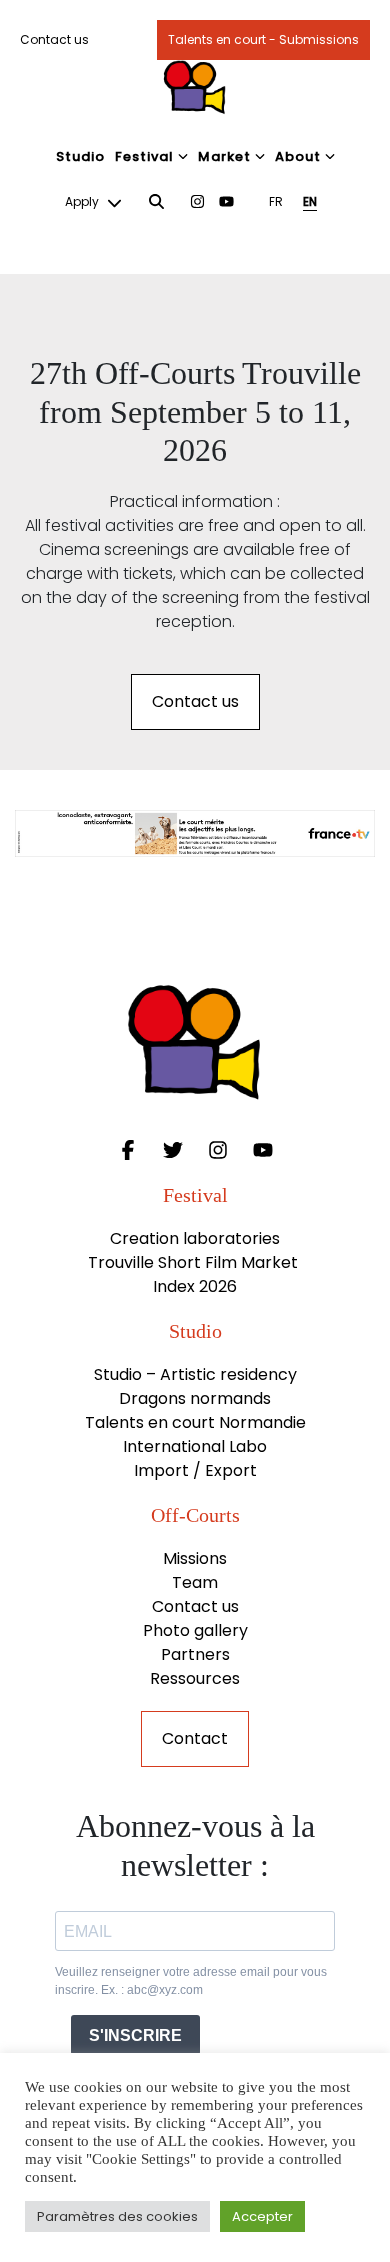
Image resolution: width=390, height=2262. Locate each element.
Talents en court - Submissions (263, 39)
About (298, 156)
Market (224, 156)
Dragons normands (195, 1398)
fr (276, 201)
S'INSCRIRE (135, 2035)
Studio (80, 156)
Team (195, 1582)
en (310, 201)
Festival (144, 156)
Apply (83, 201)
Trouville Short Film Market (195, 1262)
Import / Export (195, 1470)
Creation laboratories (195, 1238)
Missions (195, 1558)
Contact (195, 1738)
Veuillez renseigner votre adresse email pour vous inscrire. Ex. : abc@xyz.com (191, 1981)
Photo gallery (195, 1630)
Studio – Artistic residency (195, 1374)
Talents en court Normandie (195, 1422)
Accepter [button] (262, 2216)
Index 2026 (195, 1286)
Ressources (195, 1678)
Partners (195, 1654)
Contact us (54, 39)
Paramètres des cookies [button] (117, 2216)
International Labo (195, 1446)
